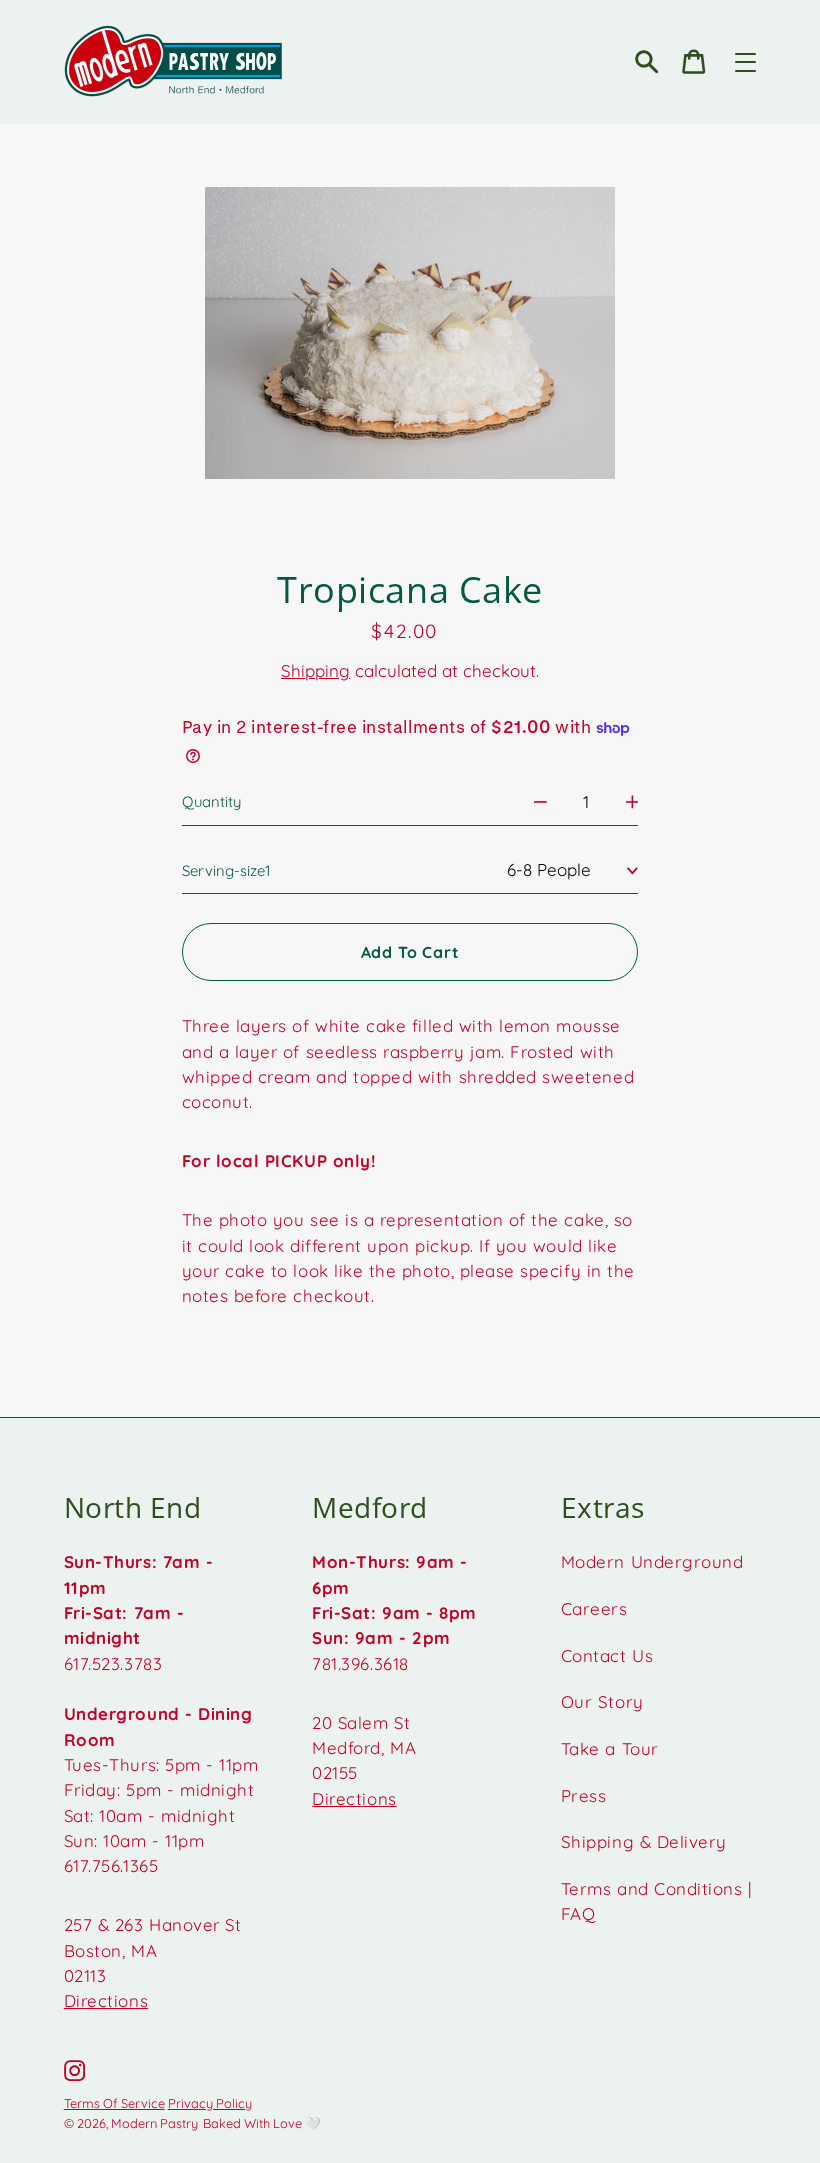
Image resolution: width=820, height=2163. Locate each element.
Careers (594, 1608)
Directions (106, 2000)
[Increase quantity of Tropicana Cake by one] (632, 801)
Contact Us (607, 1655)
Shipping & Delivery (644, 1841)
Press (584, 1795)
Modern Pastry (154, 2123)
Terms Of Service (114, 2103)
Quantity (211, 801)
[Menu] (745, 62)
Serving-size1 (226, 870)
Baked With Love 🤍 (262, 2123)
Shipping (315, 670)
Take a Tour (610, 1748)
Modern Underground (652, 1561)
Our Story (602, 1701)
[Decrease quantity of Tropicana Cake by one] (540, 801)
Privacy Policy (210, 2103)
